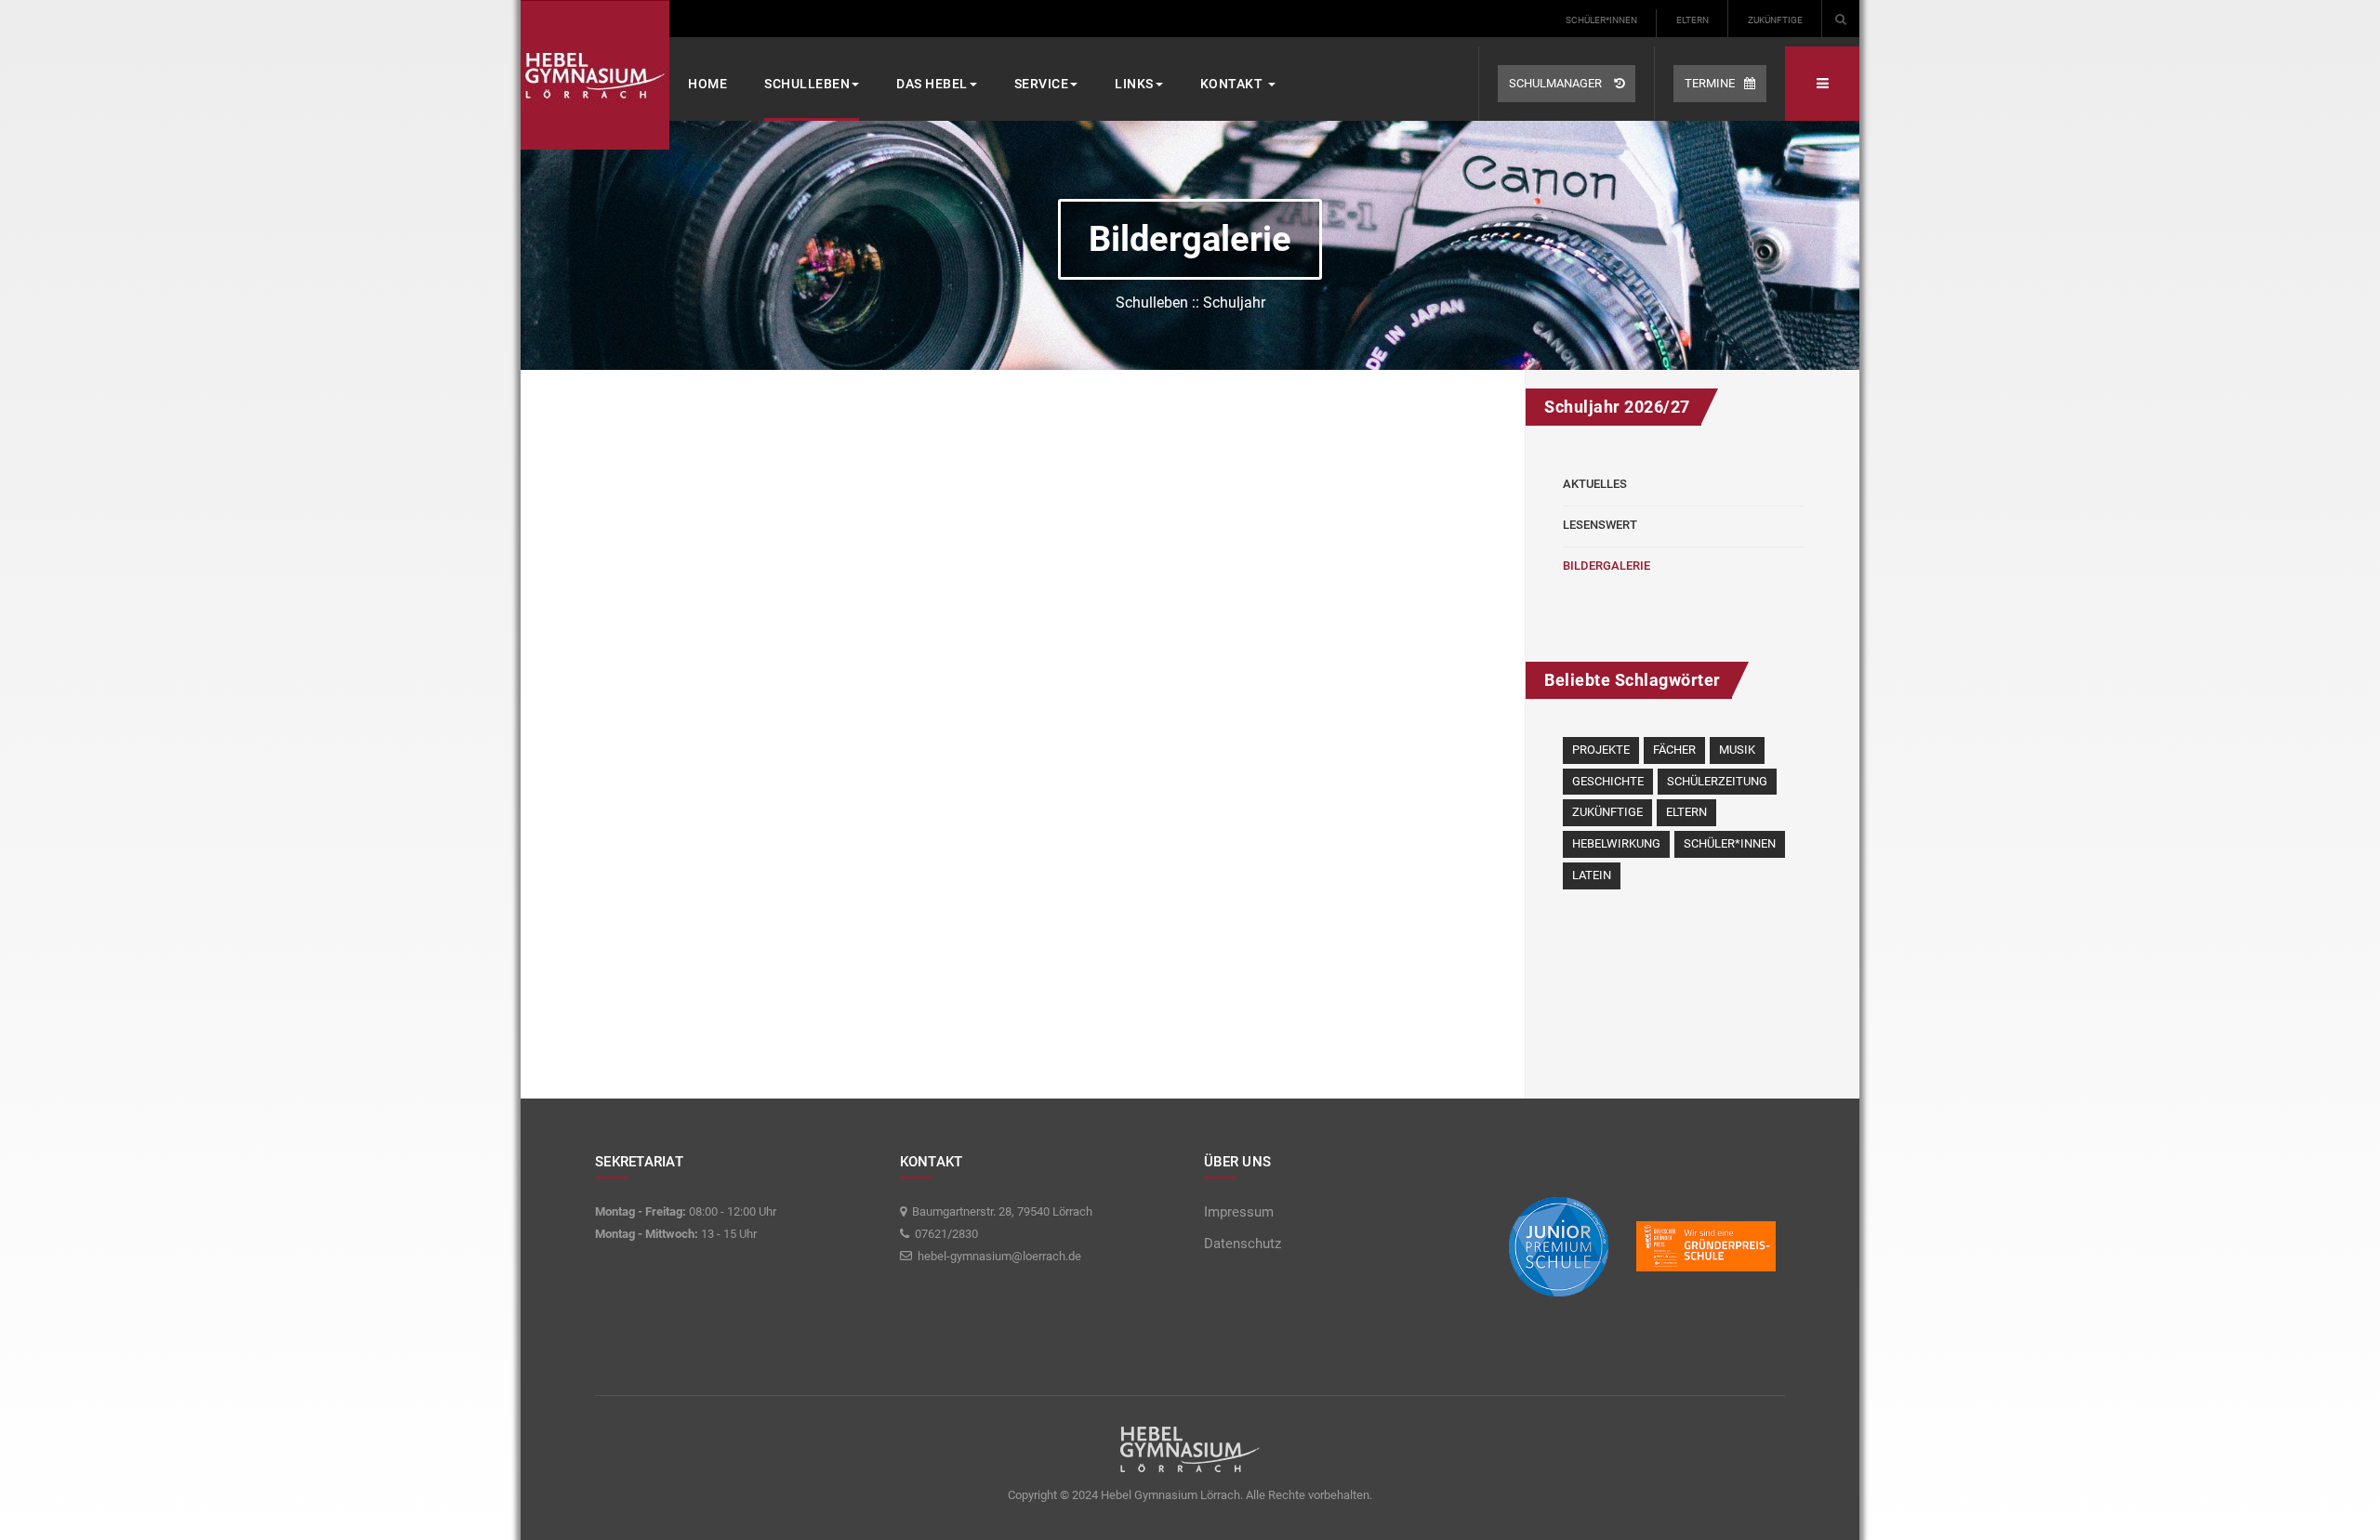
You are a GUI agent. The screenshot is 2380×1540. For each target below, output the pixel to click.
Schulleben (807, 84)
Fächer (1674, 750)
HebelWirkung (1616, 843)
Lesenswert (1600, 525)
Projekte (1601, 750)
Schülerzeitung (1717, 781)
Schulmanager (1557, 83)
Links (1134, 84)
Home (707, 84)
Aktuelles (1595, 484)
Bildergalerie (1606, 566)
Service (1042, 84)
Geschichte (1608, 781)
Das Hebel (932, 84)
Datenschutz (1243, 1244)
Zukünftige (1775, 20)
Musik (1737, 750)
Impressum (1239, 1212)
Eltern (1692, 20)
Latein (1592, 875)
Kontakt (1233, 84)
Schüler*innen (1601, 20)
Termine (1710, 83)
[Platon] (595, 75)
